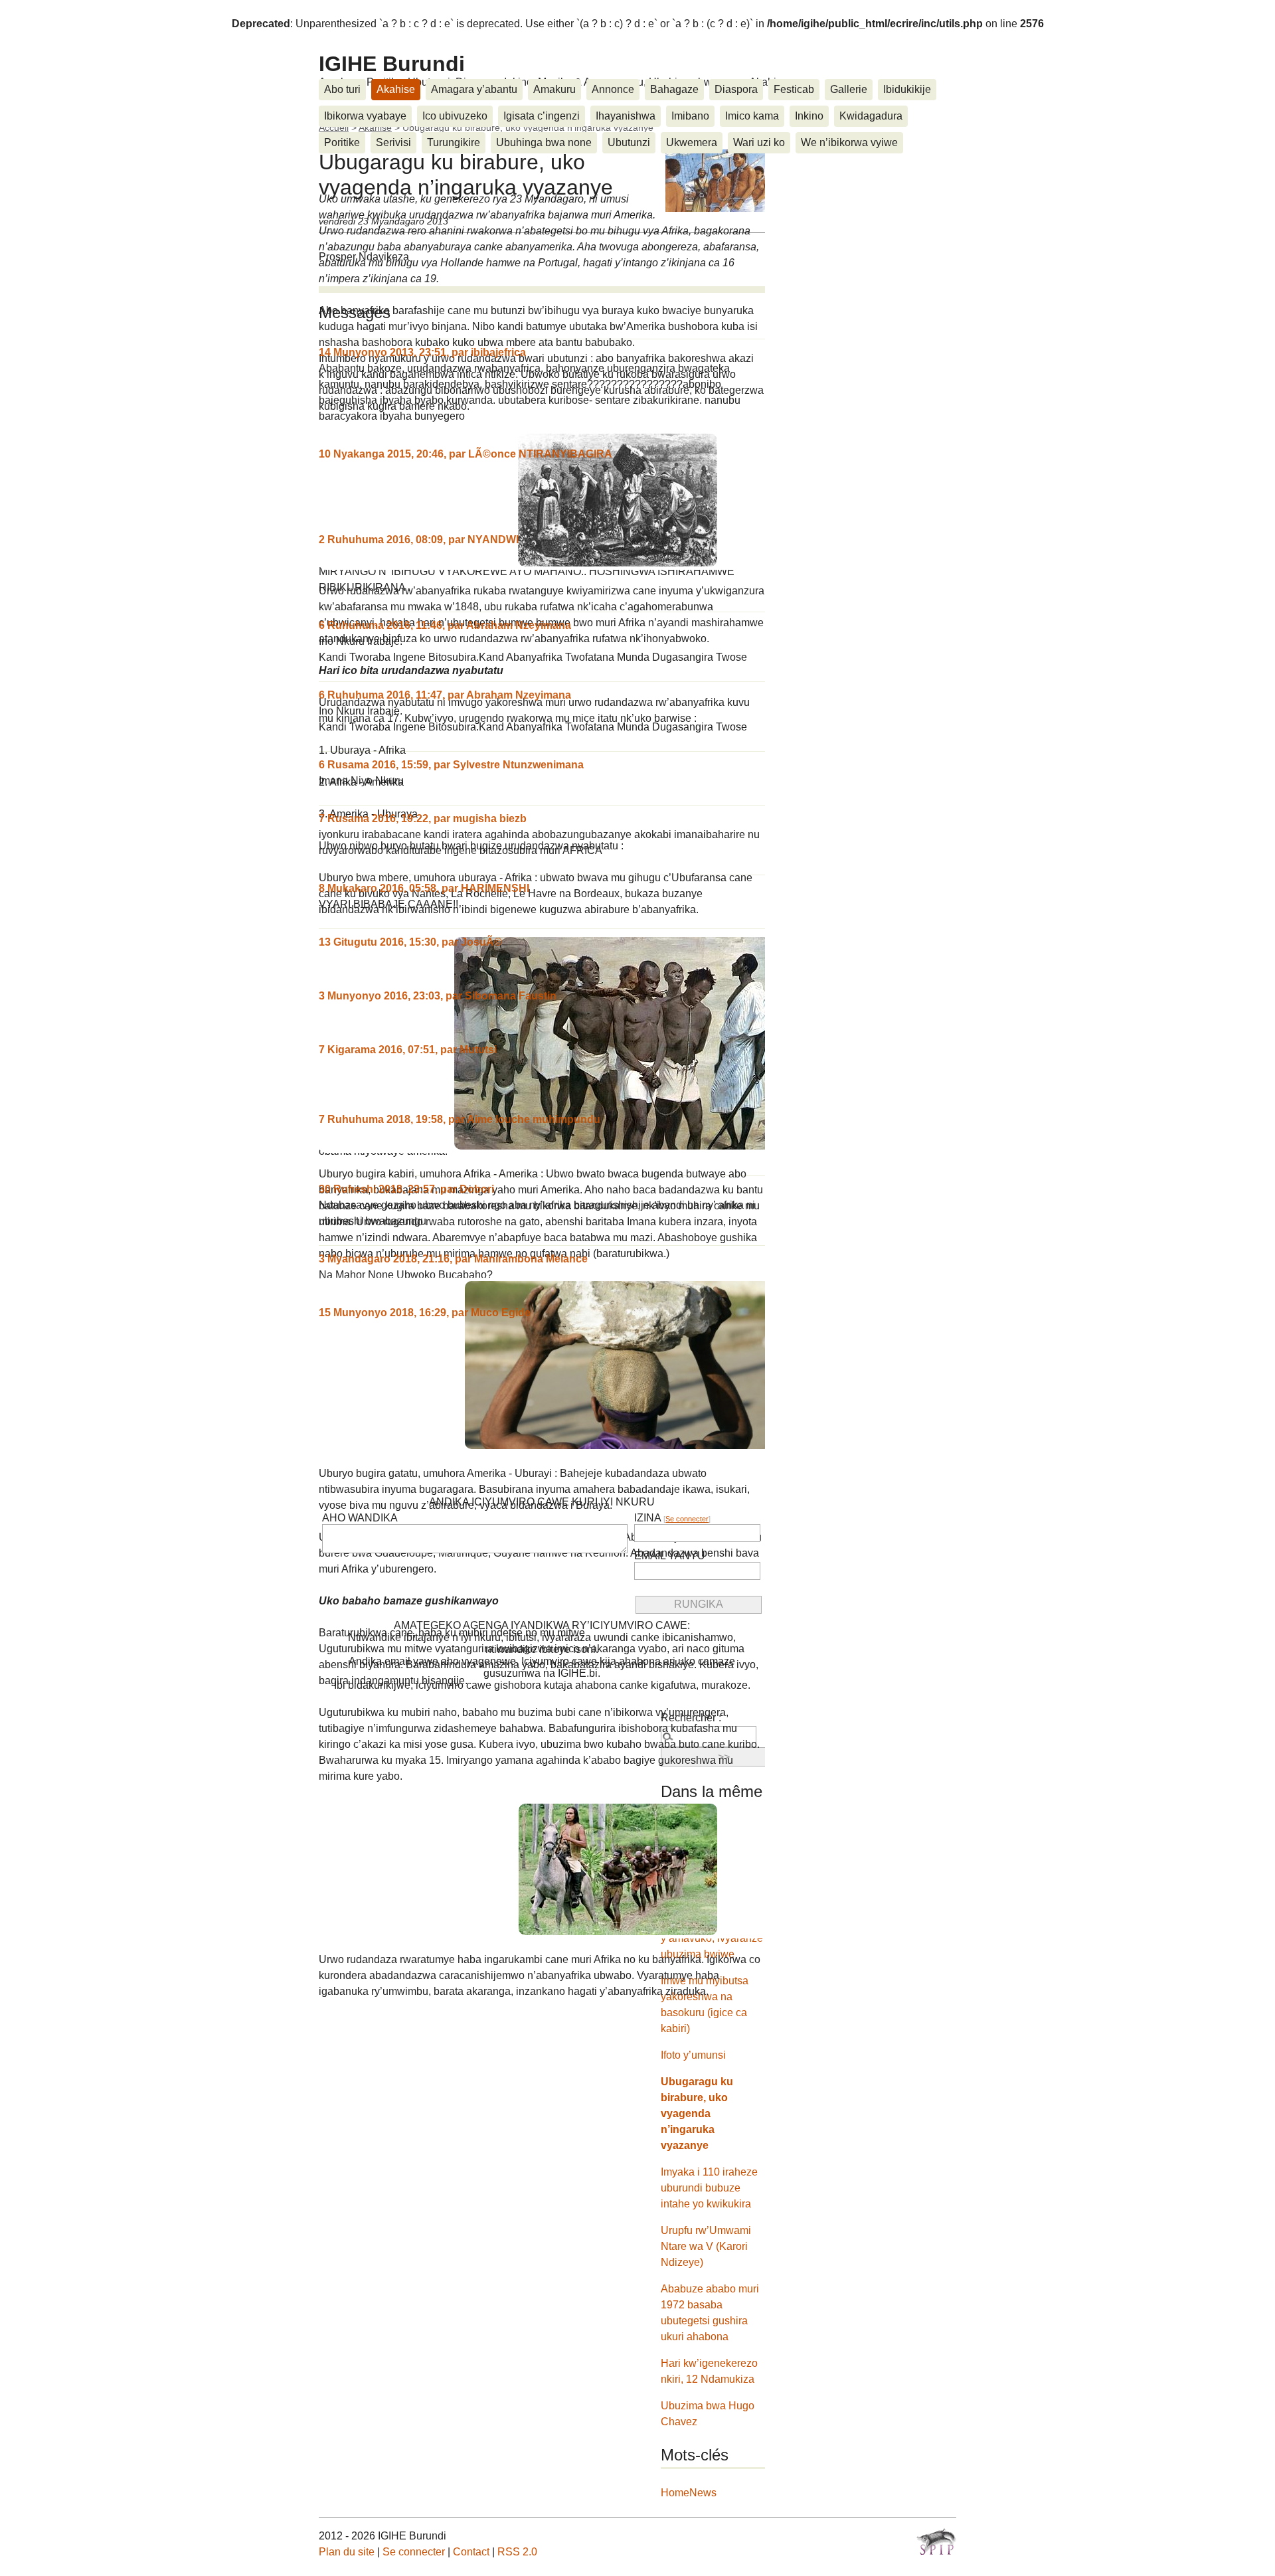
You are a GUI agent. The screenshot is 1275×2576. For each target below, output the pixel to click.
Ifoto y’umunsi (693, 2055)
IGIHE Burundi (392, 64)
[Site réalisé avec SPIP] (936, 2541)
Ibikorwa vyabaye (365, 116)
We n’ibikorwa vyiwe (849, 142)
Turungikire (454, 142)
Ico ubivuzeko (455, 116)
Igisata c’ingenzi (542, 116)
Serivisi (393, 142)
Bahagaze (674, 89)
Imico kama (752, 116)
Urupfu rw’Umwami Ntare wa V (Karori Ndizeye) (706, 2246)
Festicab (794, 89)
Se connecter (687, 1519)
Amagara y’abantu (474, 89)
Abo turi (342, 89)
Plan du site (347, 2552)
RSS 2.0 (517, 2552)
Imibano (690, 116)
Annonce (613, 89)
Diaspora (736, 89)
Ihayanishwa (626, 116)
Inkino (809, 116)
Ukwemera (692, 142)
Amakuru (554, 89)
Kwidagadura (871, 116)
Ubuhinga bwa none (544, 142)
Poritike (342, 142)
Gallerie (849, 89)
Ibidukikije (907, 89)
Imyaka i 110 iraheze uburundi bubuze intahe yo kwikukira (709, 2188)
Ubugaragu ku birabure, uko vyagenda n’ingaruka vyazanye (697, 2113)
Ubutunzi (629, 142)
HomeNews (689, 2493)
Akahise (396, 89)
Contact (471, 2552)
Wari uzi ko (759, 142)
